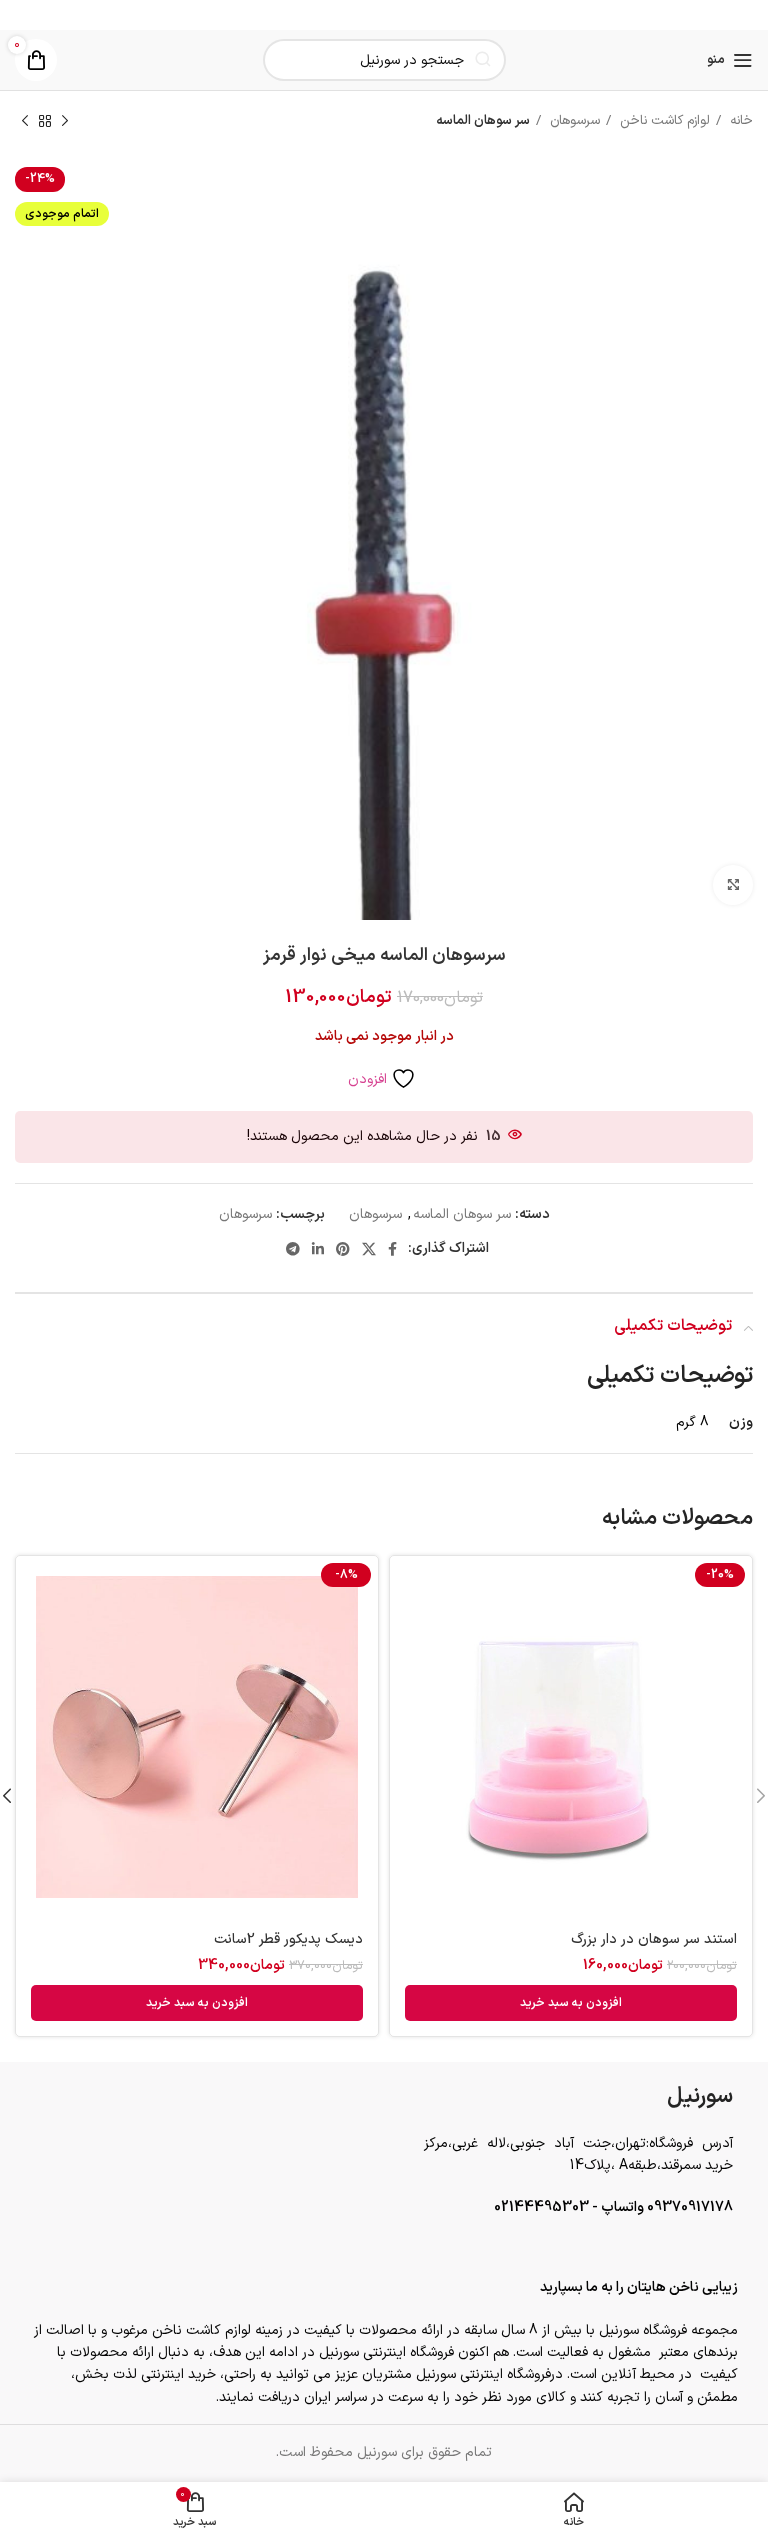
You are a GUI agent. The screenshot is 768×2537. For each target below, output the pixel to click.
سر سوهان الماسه (483, 121)
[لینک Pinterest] (343, 1249)
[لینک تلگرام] (293, 1249)
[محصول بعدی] (25, 122)
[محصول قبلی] (65, 122)
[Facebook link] (392, 1249)
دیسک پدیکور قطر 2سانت (288, 1939)
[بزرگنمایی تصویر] (733, 885)
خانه (739, 121)
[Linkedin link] (318, 1249)
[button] (571, 2003)
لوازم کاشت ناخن (663, 121)
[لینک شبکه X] (369, 1249)
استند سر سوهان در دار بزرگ (654, 1939)
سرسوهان (573, 121)
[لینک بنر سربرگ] (384, 15)
